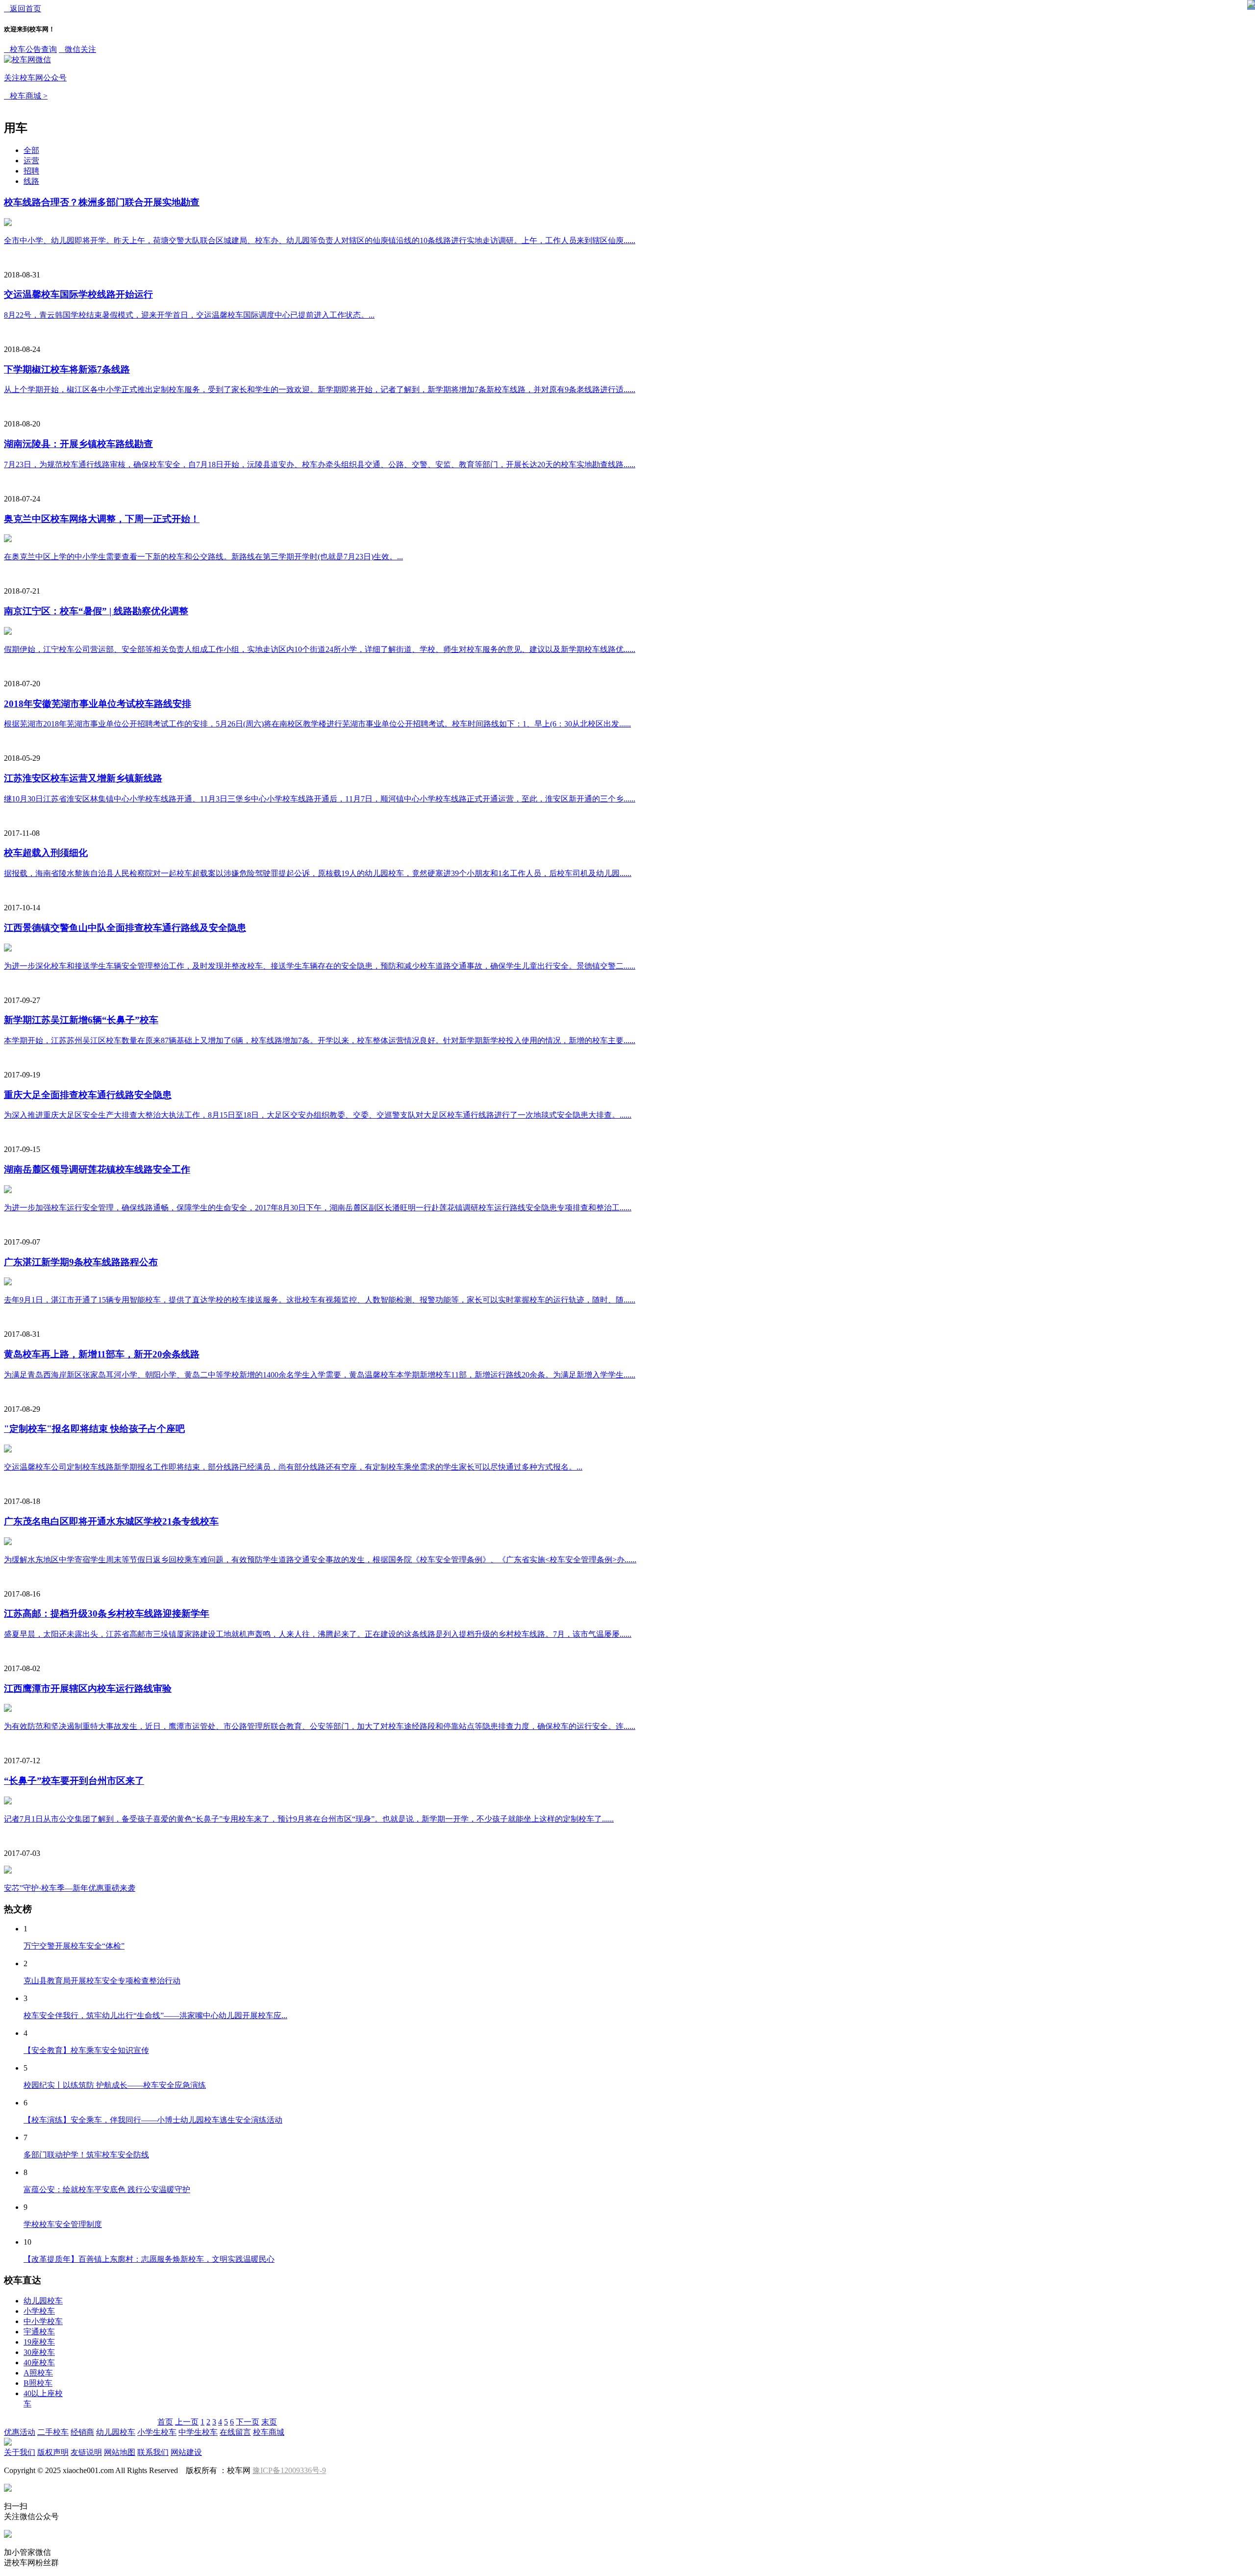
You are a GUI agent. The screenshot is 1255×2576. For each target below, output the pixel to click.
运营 (31, 161)
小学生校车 (157, 2432)
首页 (165, 2422)
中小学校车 (43, 2321)
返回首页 (23, 9)
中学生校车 (198, 2432)
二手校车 (53, 2432)
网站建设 (186, 2452)
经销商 (82, 2432)
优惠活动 (20, 2432)
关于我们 (20, 2452)
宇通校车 (39, 2332)
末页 (269, 2422)
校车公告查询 (30, 49)
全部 (31, 150)
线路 (31, 181)
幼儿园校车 (43, 2301)
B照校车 (38, 2383)
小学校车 (39, 2311)
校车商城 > (26, 96)
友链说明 (86, 2452)
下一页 (248, 2422)
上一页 (187, 2422)
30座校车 (39, 2352)
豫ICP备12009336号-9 (289, 2470)
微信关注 (50, 63)
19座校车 (39, 2342)
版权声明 (53, 2452)
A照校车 (38, 2373)
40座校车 (39, 2363)
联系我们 (153, 2452)
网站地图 (120, 2452)
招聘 (31, 171)
